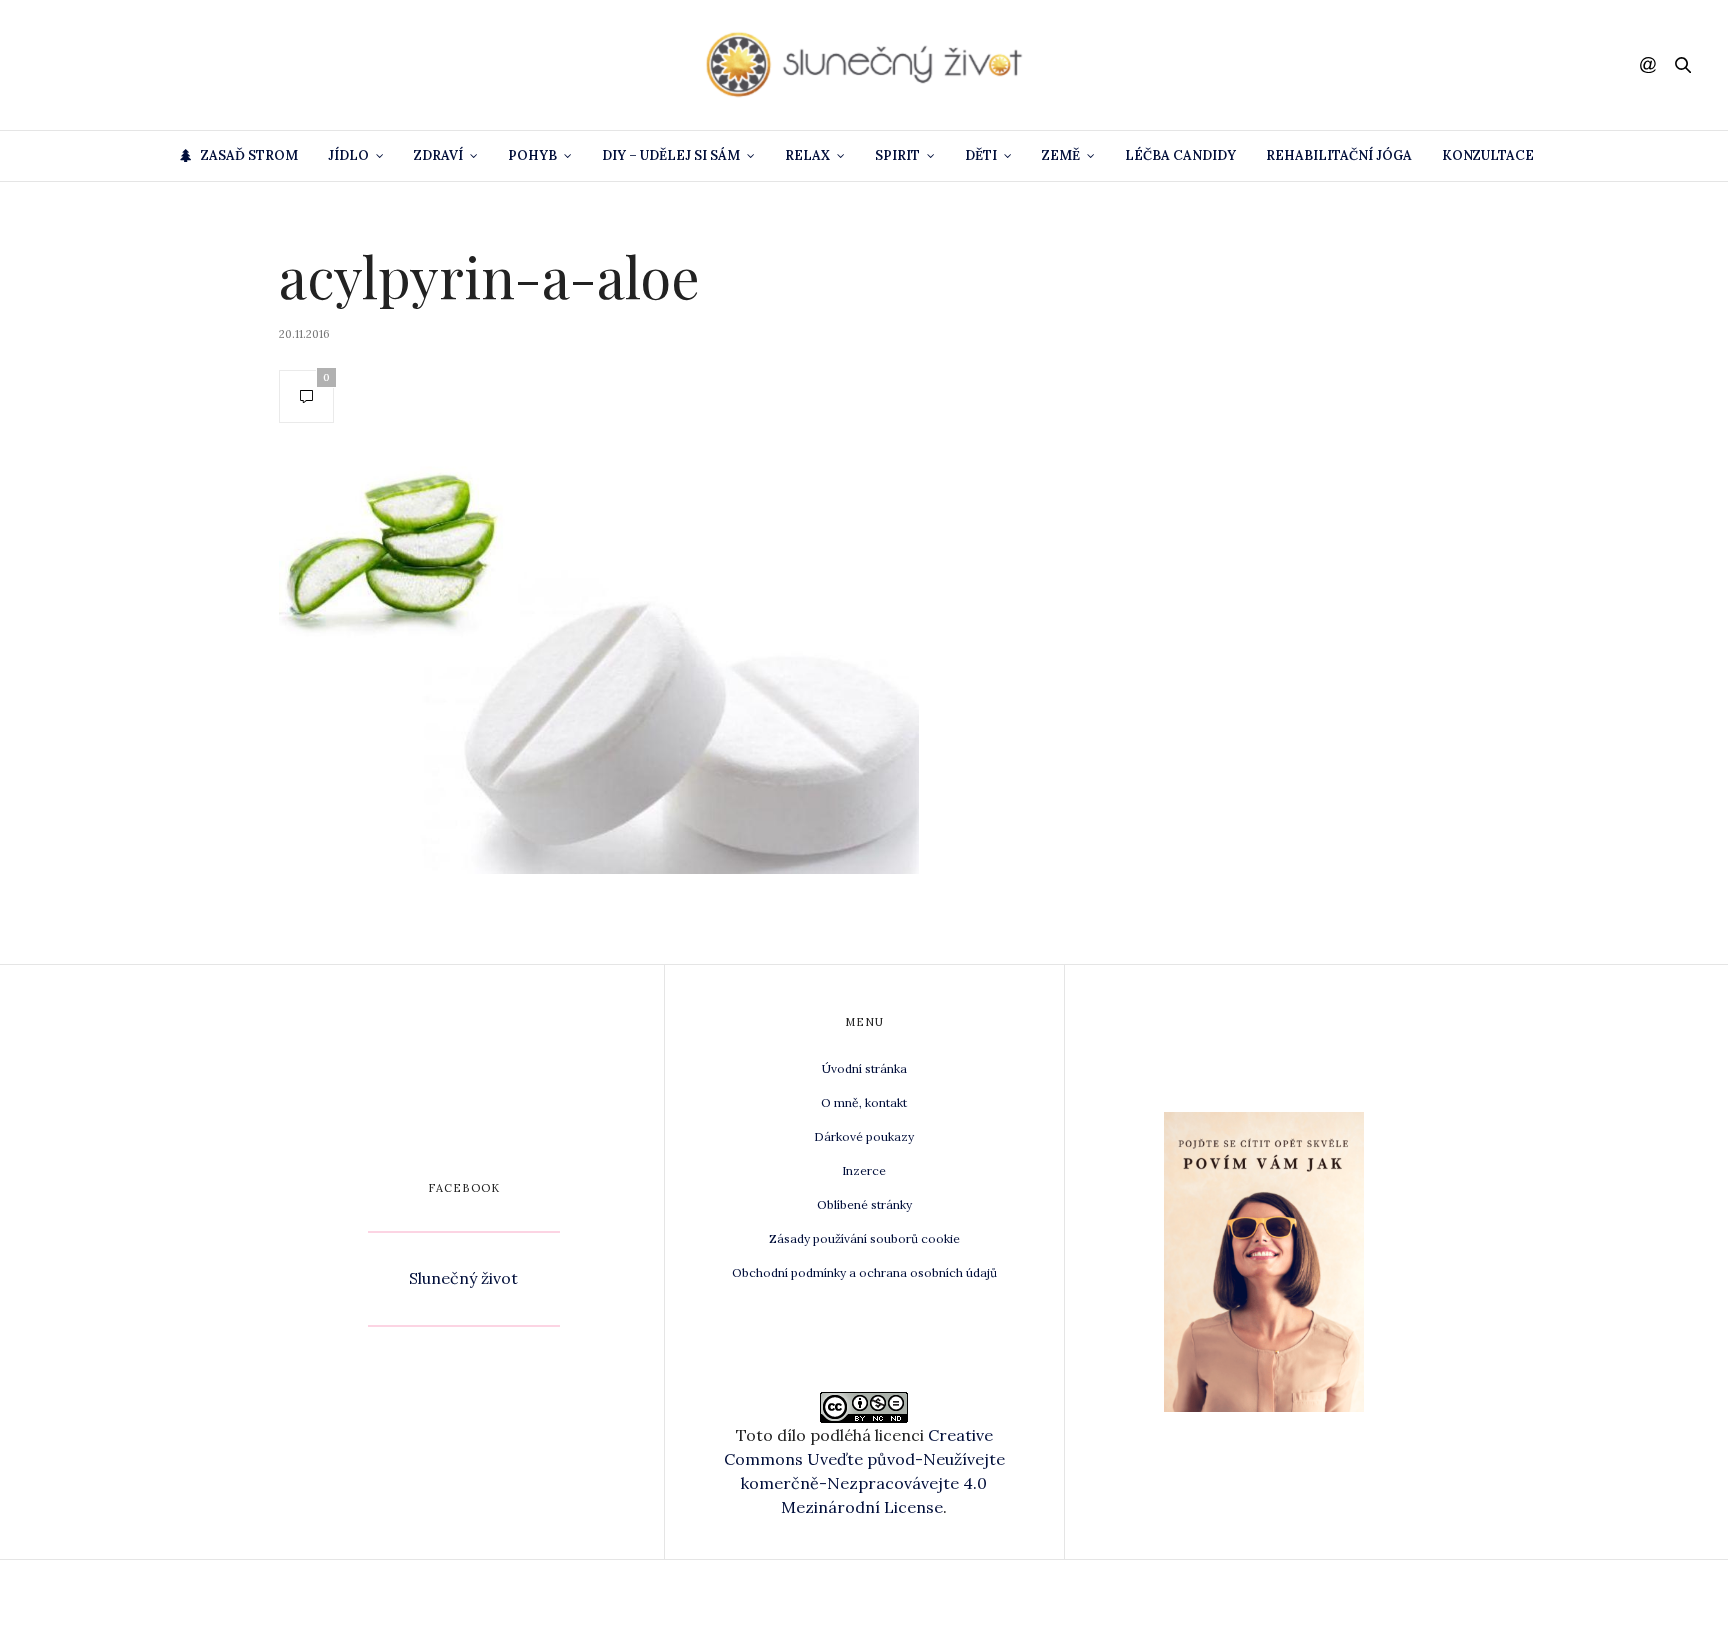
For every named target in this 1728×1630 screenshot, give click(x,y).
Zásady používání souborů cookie (864, 1238)
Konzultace (1488, 155)
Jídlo (348, 155)
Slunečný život (463, 1278)
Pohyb (532, 155)
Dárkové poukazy (864, 1136)
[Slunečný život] (864, 65)
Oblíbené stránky (864, 1204)
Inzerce (864, 1170)
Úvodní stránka (864, 1068)
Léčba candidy (1180, 155)
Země (1061, 155)
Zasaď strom (249, 155)
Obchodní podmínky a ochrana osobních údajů (864, 1272)
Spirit (897, 155)
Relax (807, 155)
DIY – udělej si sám (671, 155)
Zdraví (438, 155)
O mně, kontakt (864, 1102)
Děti (981, 155)
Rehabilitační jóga (1339, 155)
